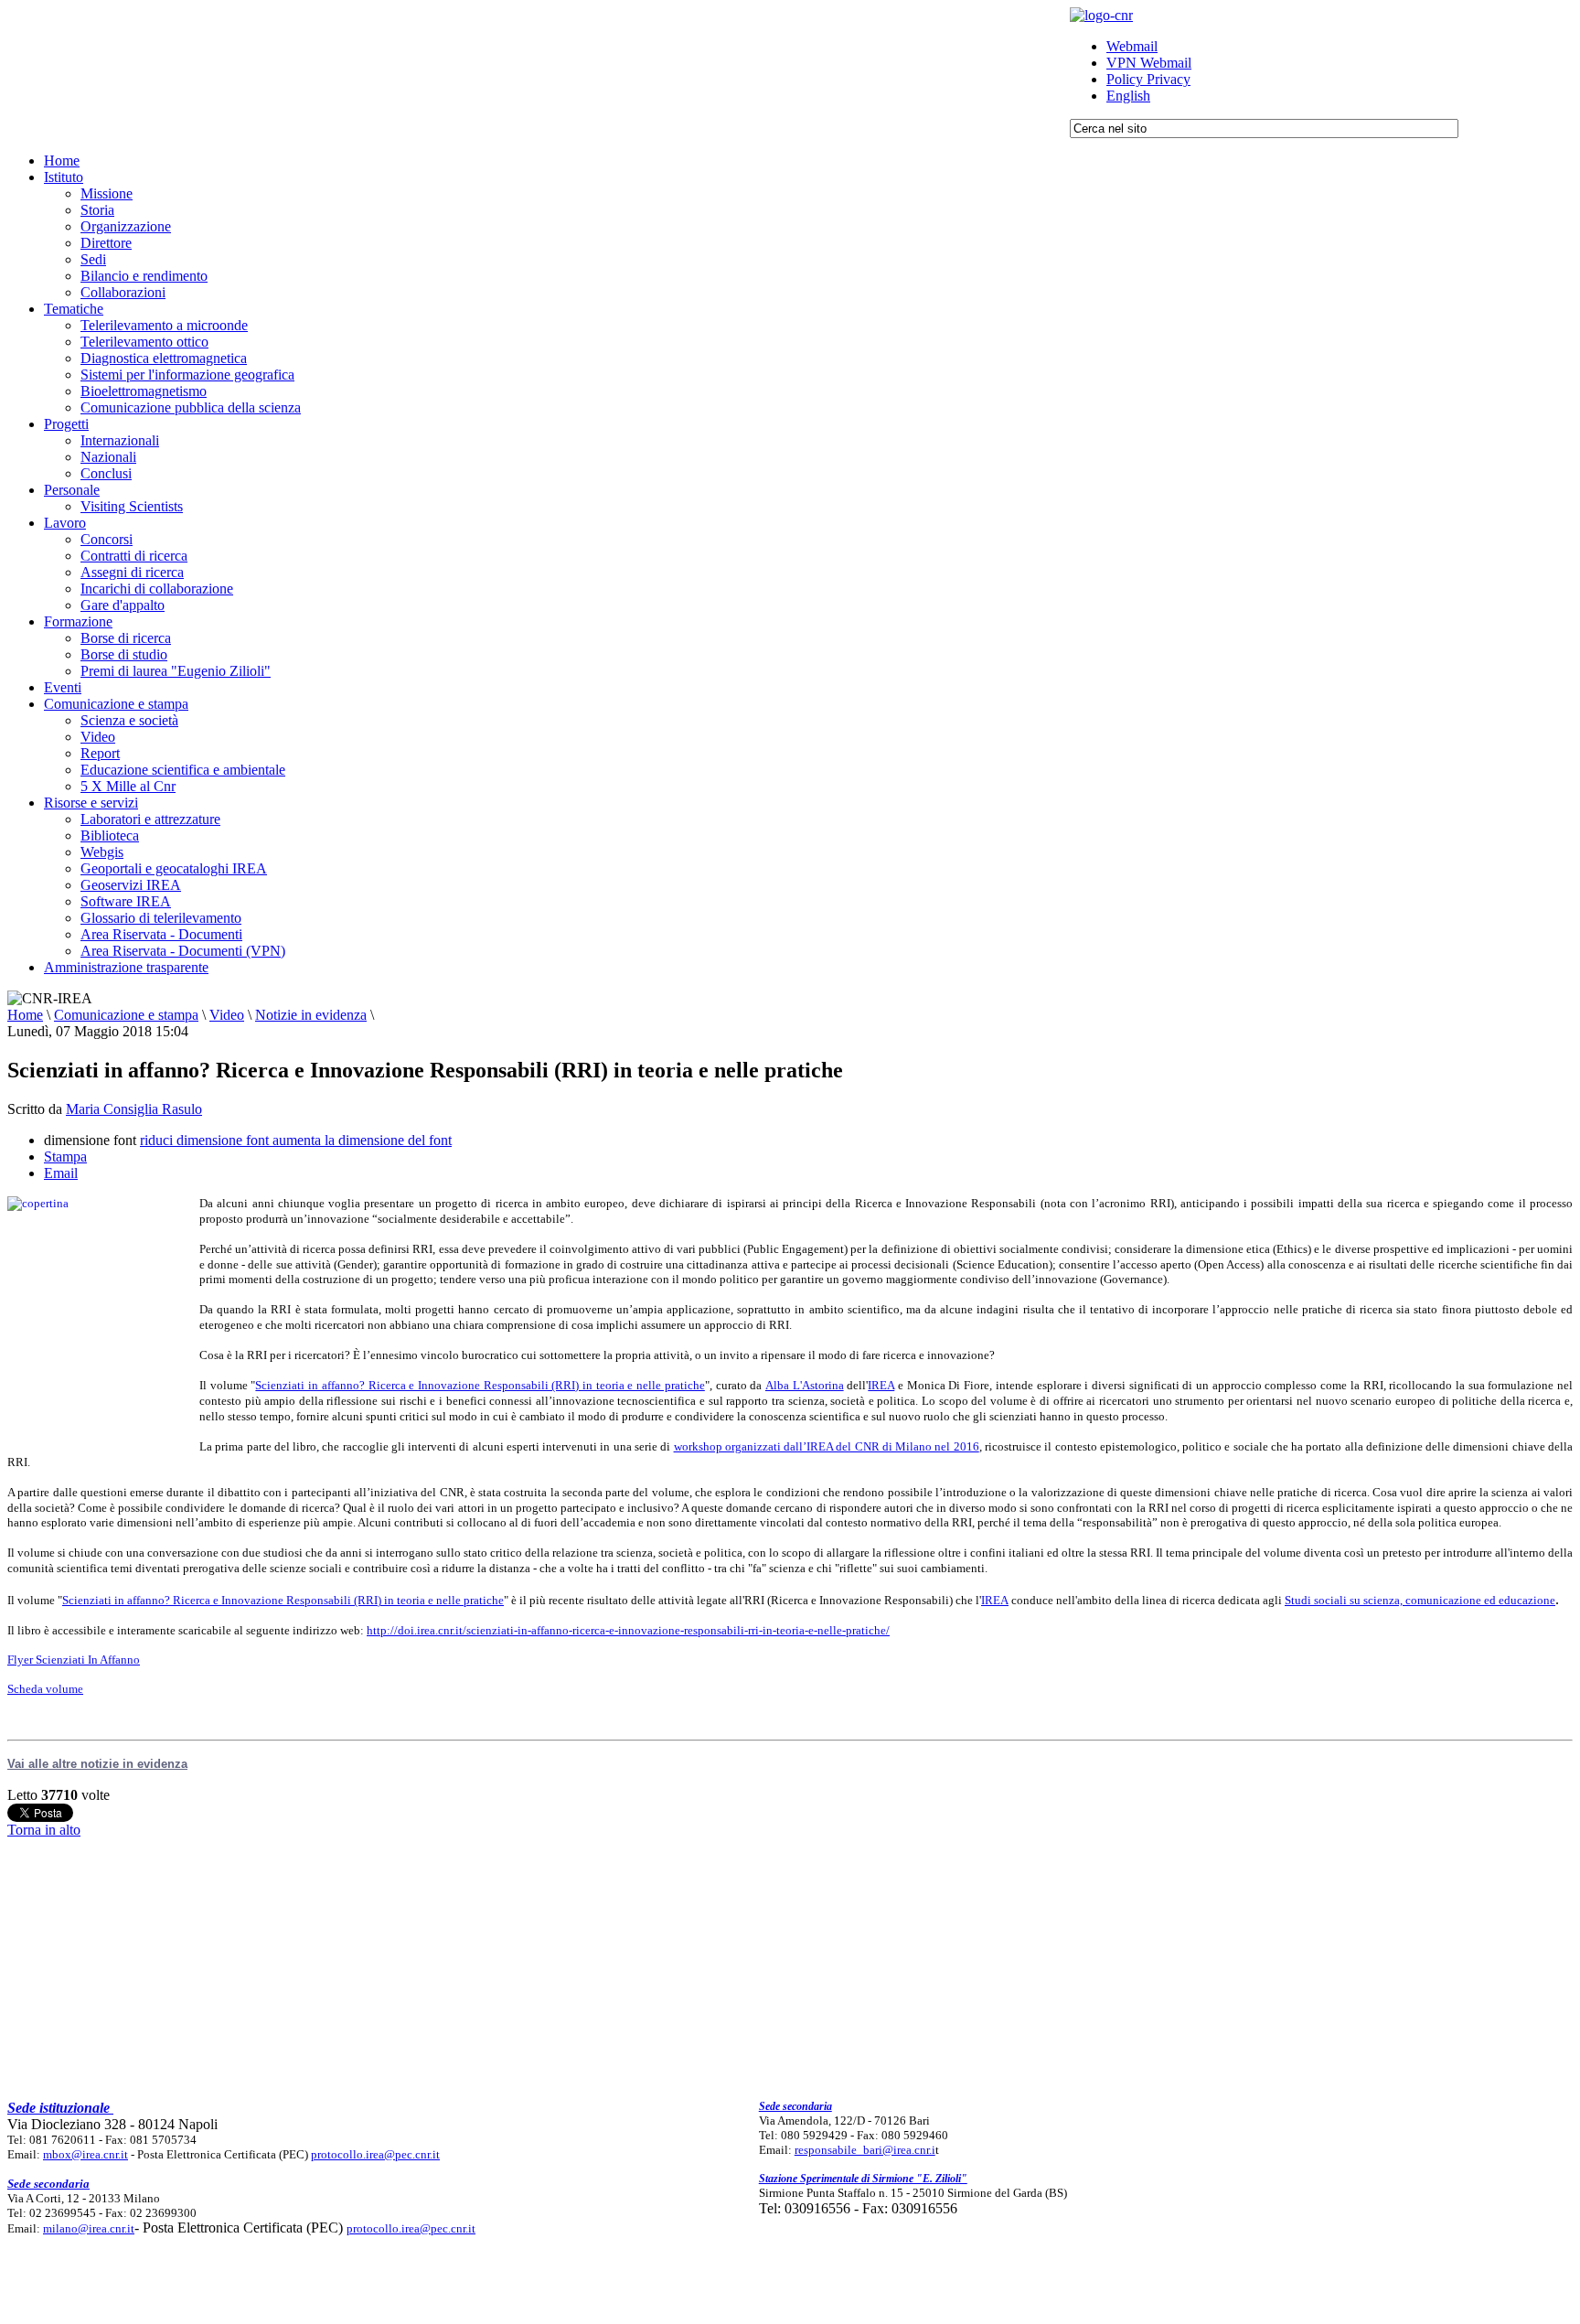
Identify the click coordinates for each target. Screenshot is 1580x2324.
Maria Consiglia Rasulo (134, 1109)
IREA (881, 1385)
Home (25, 1015)
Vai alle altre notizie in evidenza (97, 1764)
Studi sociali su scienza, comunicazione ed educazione (1420, 1600)
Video (227, 1015)
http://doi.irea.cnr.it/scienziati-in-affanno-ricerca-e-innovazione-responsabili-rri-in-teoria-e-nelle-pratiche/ (628, 1630)
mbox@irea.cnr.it (85, 2154)
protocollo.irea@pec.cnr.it (375, 2154)
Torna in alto (44, 1830)
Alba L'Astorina (805, 1385)
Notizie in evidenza (311, 1015)
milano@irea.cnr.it (89, 2228)
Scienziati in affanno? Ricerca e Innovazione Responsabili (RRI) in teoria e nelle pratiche (480, 1385)
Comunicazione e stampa (126, 1015)
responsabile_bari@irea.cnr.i (865, 2150)
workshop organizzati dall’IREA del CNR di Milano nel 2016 (827, 1446)
